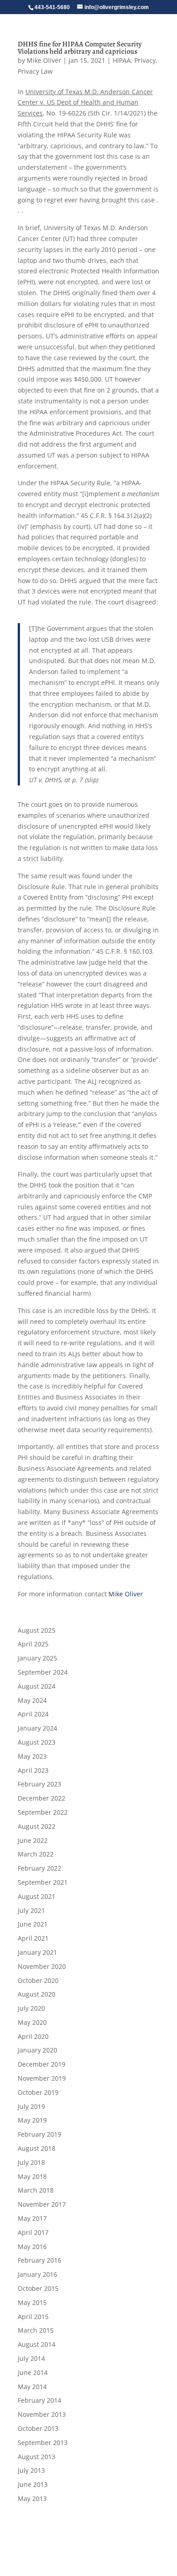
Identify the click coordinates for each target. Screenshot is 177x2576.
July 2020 (31, 2008)
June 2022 (33, 1840)
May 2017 (32, 2218)
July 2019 (31, 2106)
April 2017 (33, 2232)
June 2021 (33, 1924)
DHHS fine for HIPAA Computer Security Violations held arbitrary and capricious (80, 48)
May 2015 (32, 2302)
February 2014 (39, 2400)
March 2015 (36, 2330)
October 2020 (38, 1980)
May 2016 (32, 2246)
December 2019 (42, 2064)
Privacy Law (35, 71)
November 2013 (42, 2414)
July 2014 (31, 2358)
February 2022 (39, 1868)
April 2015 (33, 2317)
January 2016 (37, 2274)
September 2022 (43, 1812)
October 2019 (38, 2092)
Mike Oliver (44, 60)
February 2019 (39, 2134)
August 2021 (37, 1896)
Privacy (145, 60)
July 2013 (31, 2470)
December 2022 (42, 1798)
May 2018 (32, 2176)
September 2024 (43, 1672)
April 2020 (33, 2036)
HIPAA (122, 60)
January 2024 (37, 1728)
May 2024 (32, 1700)
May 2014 (32, 2387)
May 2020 (32, 2022)
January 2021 (37, 1952)
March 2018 (36, 2190)
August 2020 (37, 1994)
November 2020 (42, 1966)
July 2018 (31, 2162)
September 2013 (43, 2443)
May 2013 (32, 2498)
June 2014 (33, 2372)
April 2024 (33, 1714)
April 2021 (33, 1938)
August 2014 (37, 2344)
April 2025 (33, 1644)
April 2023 (33, 1770)
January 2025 (37, 1658)
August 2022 (37, 1826)
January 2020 (37, 2050)
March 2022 (36, 1854)
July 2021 (31, 1910)
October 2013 (38, 2428)
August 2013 (37, 2457)
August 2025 (37, 1630)
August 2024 (37, 1686)
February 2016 (39, 2260)
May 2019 (32, 2120)
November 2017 (42, 2204)
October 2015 (38, 2288)
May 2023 (32, 1756)
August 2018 (37, 2148)
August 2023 (37, 1742)
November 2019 (42, 2078)
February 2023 (39, 1784)
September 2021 (43, 1882)
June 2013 (33, 2484)
